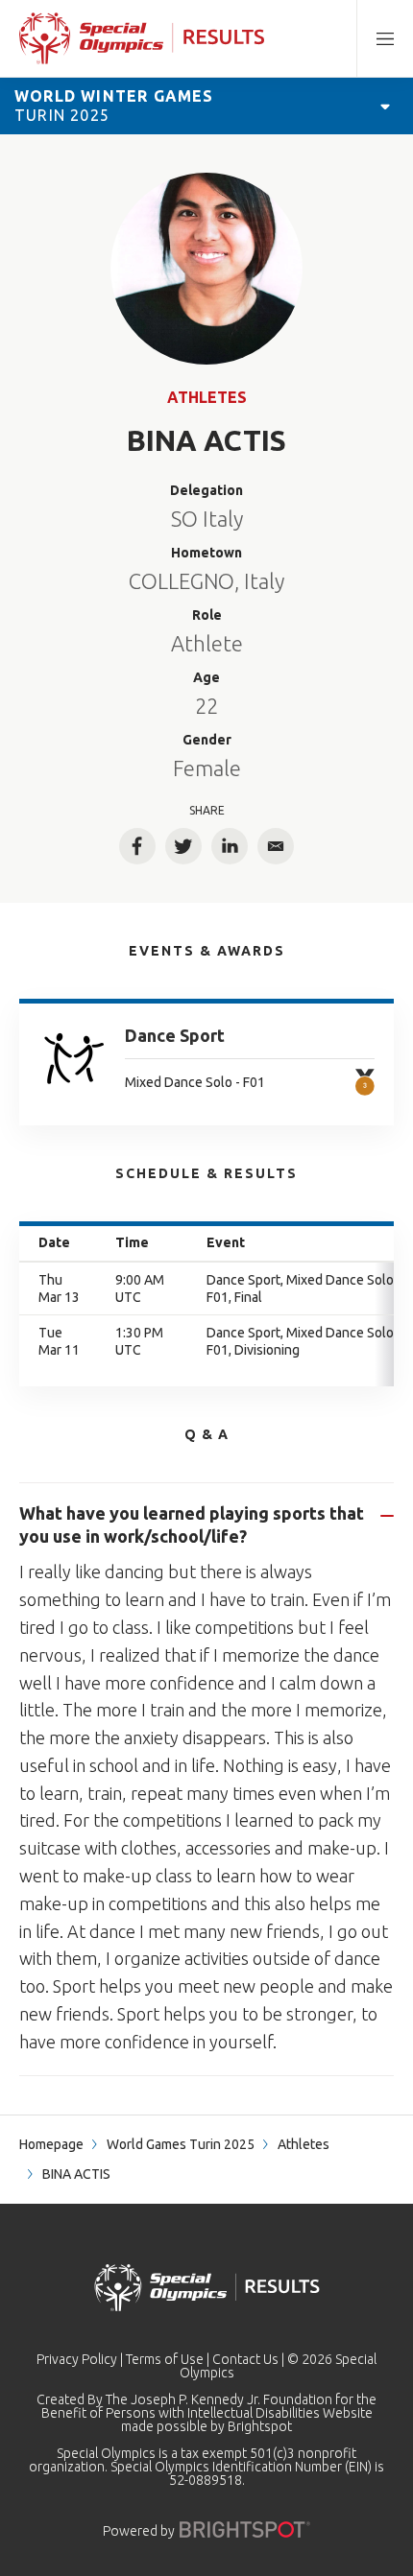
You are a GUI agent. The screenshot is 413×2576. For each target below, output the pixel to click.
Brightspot (260, 2426)
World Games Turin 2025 (181, 2144)
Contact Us (245, 2359)
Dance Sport (175, 1035)
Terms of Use (165, 2359)
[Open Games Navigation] (385, 106)
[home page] (142, 38)
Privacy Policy (77, 2359)
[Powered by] (245, 2529)
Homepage (51, 2144)
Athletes (207, 397)
